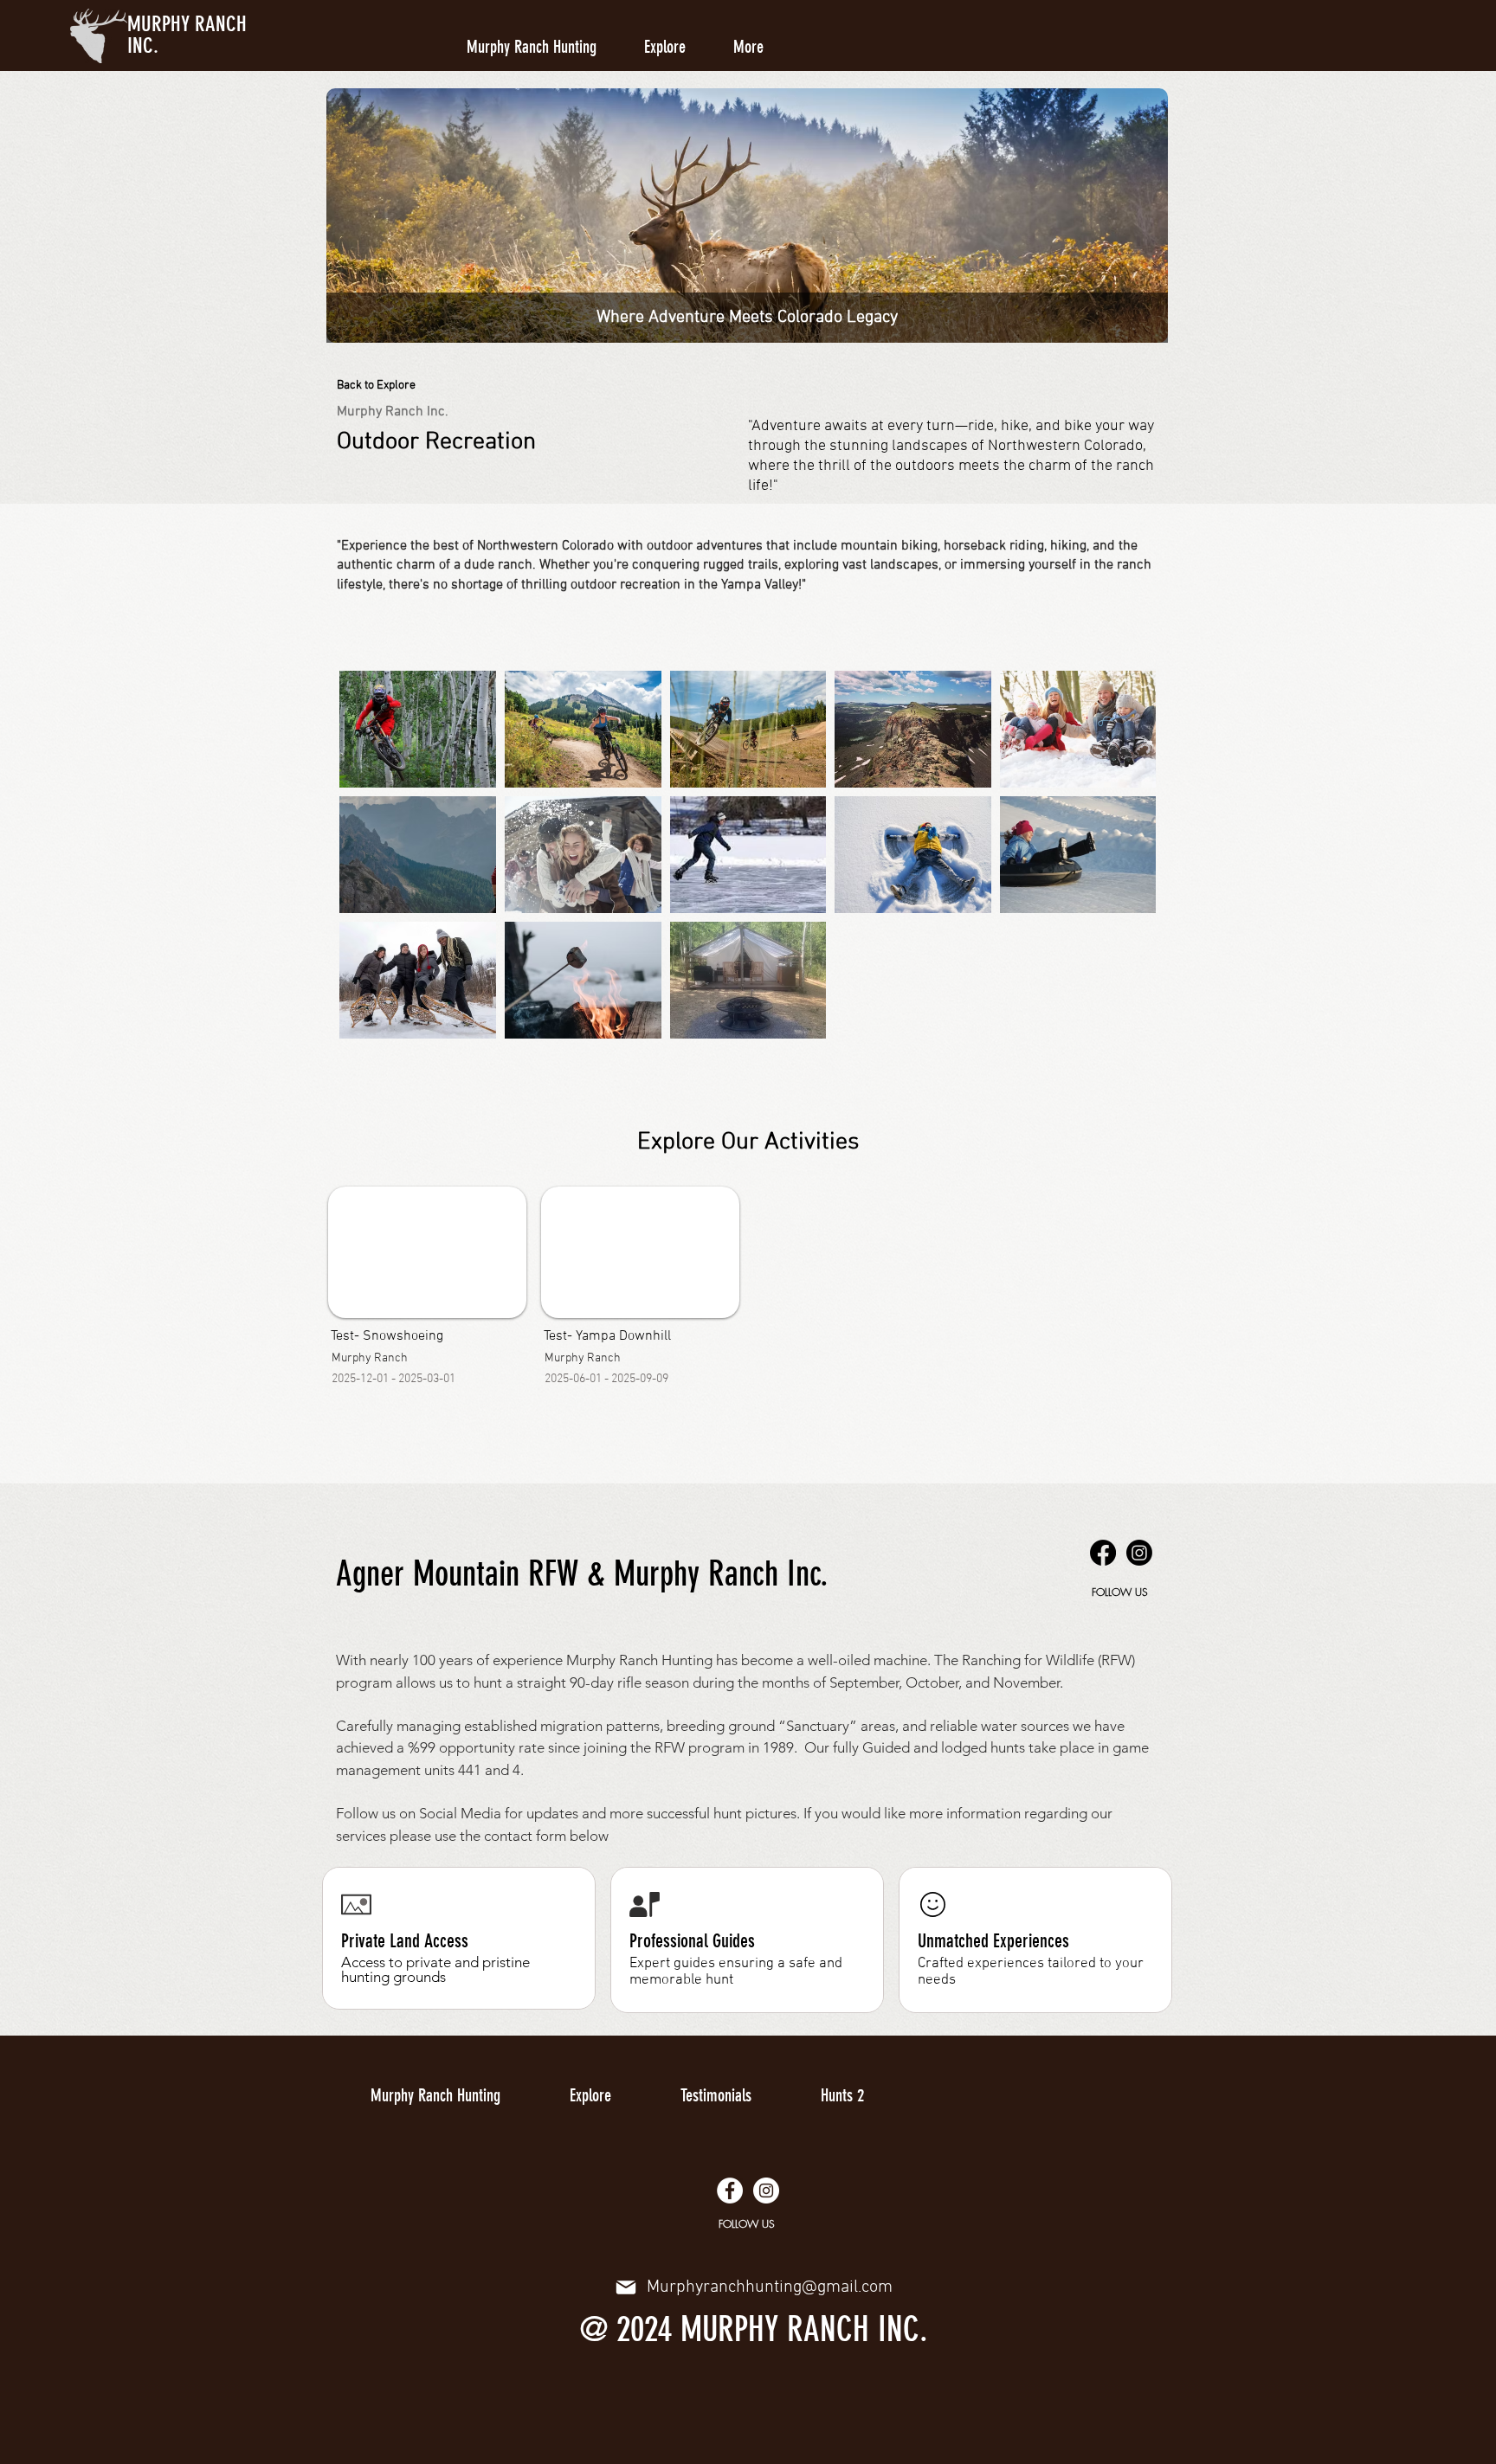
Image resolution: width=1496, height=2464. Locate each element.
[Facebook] (1103, 1553)
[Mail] (626, 2287)
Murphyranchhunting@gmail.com (770, 2287)
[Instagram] (1139, 1553)
